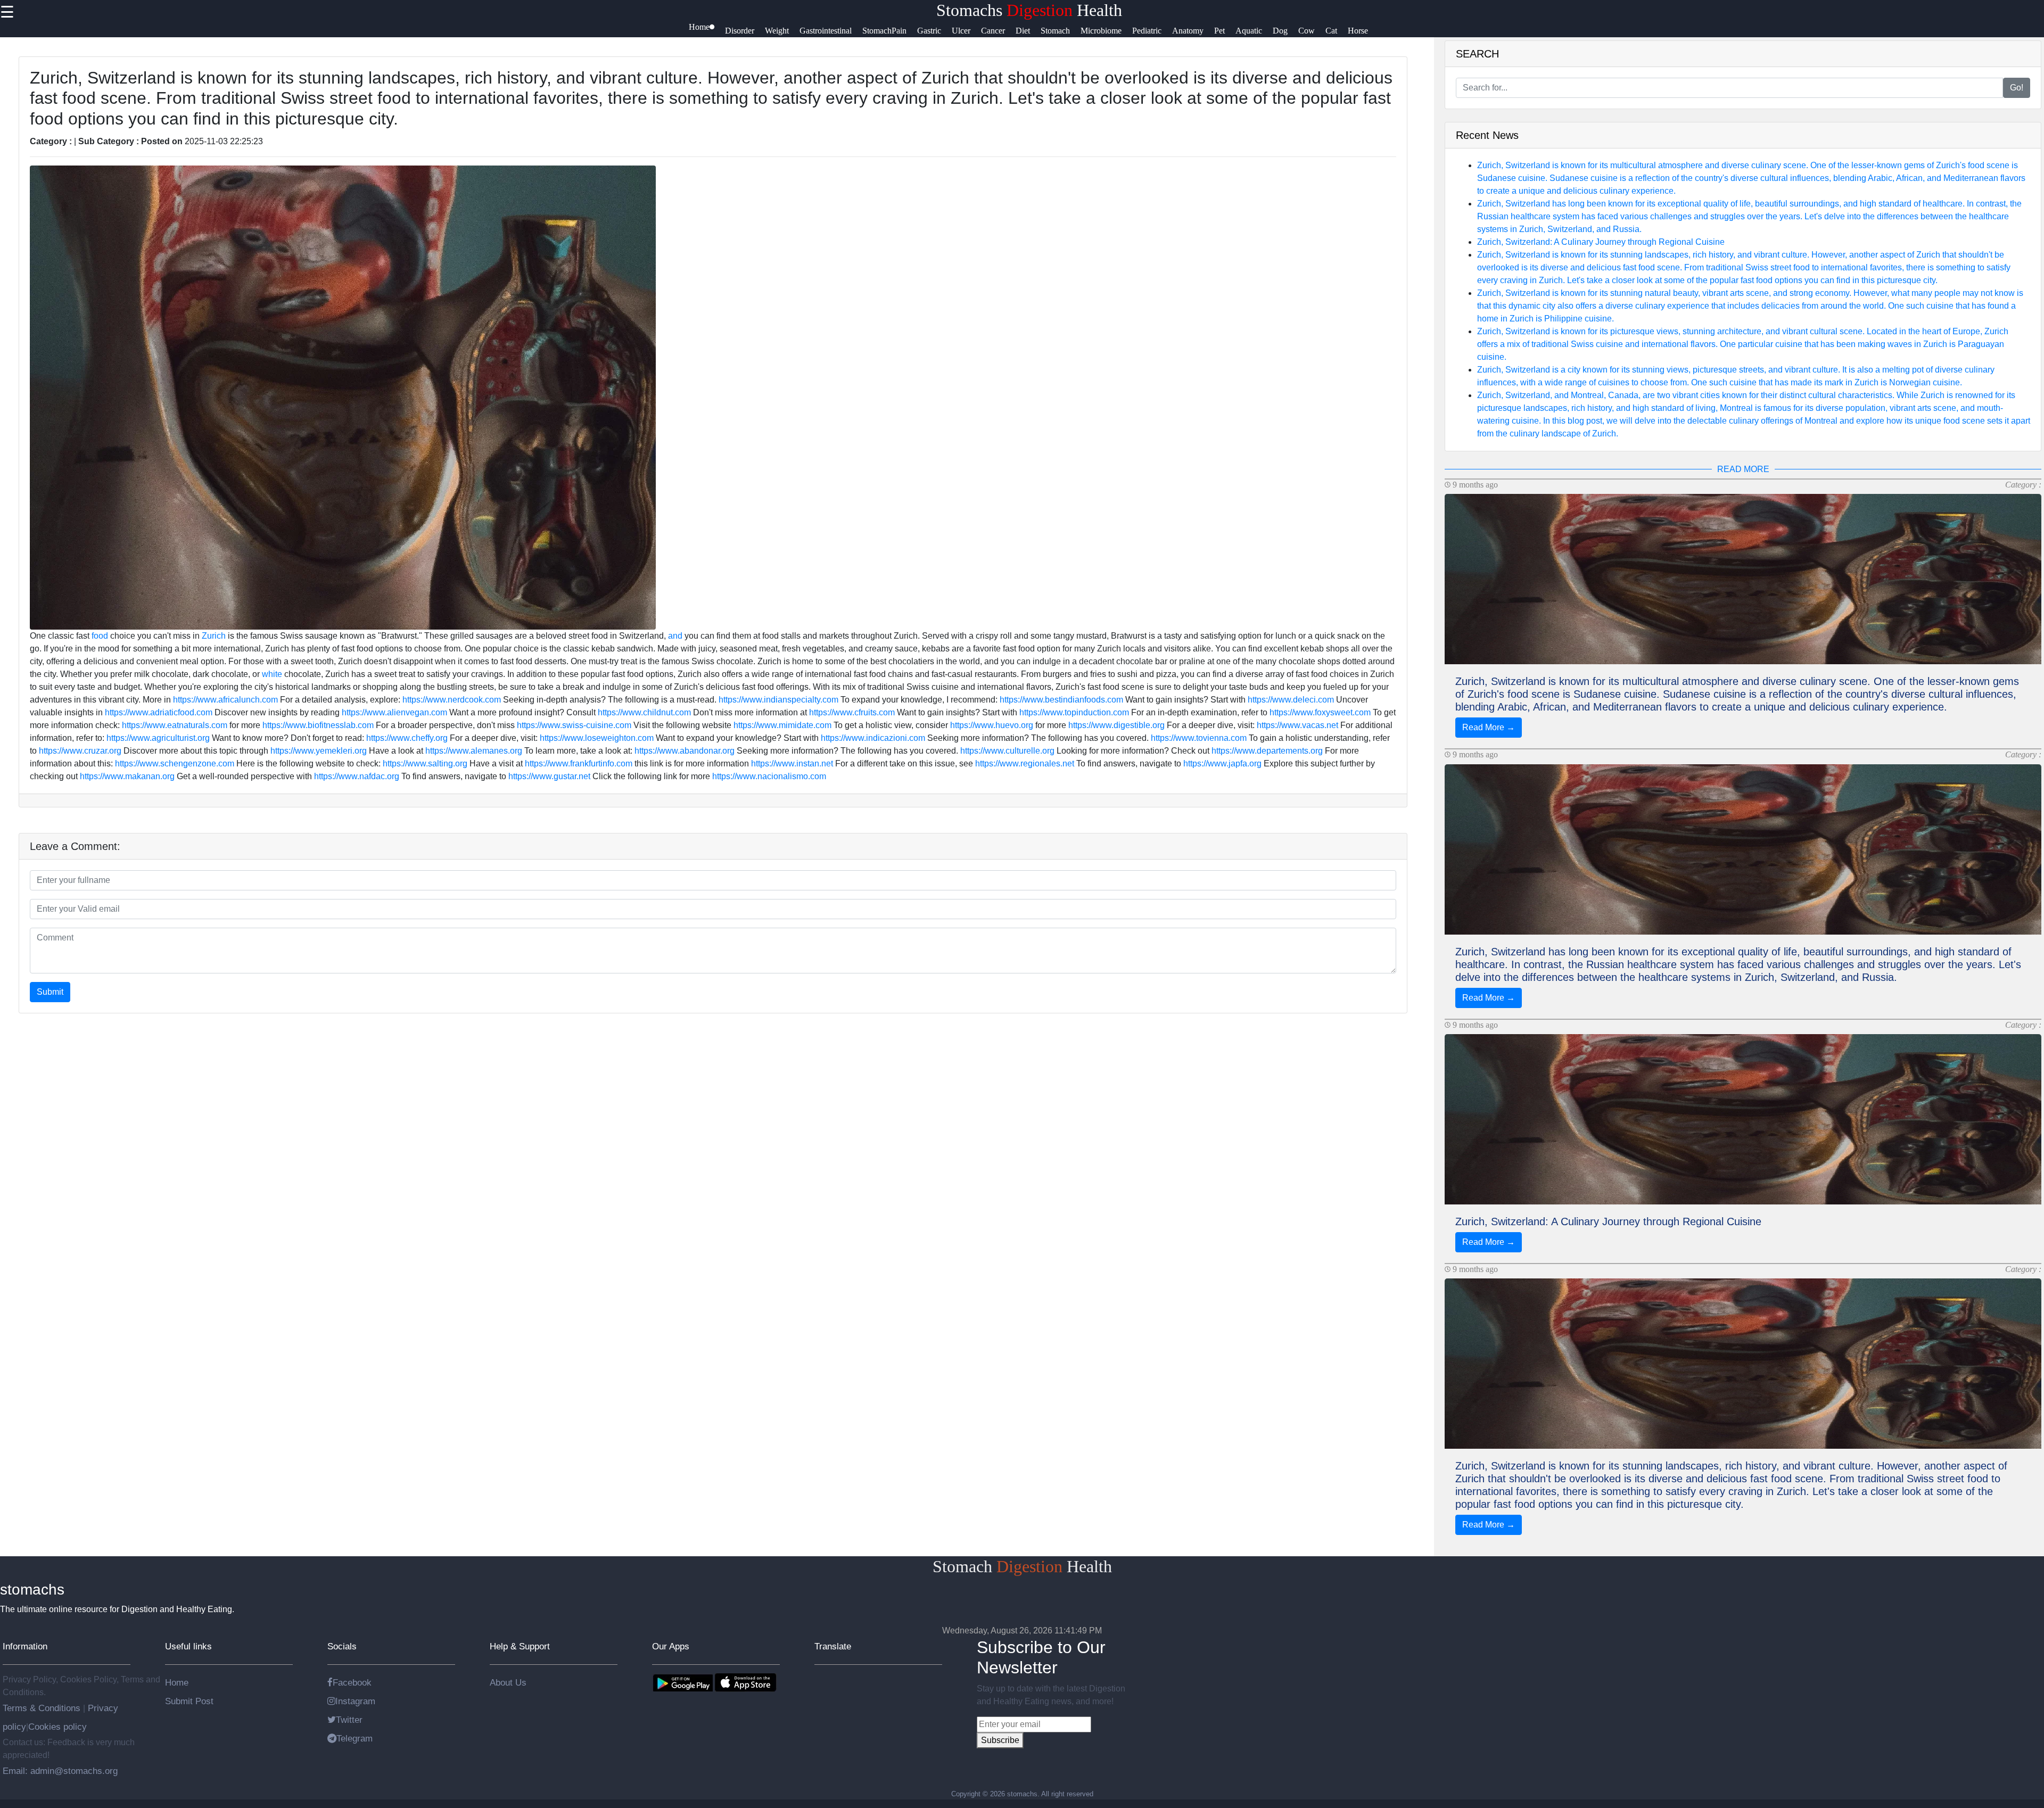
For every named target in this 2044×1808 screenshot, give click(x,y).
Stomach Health (1022, 1566)
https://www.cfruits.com (852, 712)
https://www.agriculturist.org (158, 738)
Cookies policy (57, 1727)
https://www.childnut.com (644, 712)
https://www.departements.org (1267, 751)
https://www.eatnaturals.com (175, 725)
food (100, 636)
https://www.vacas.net (1297, 725)
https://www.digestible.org (1116, 725)
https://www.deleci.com (1291, 700)
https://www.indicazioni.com (873, 738)
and (675, 636)
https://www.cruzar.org (80, 751)
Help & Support (520, 1646)
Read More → (1489, 727)
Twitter (349, 1720)
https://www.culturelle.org (1007, 751)
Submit (50, 992)
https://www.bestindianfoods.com (1061, 700)
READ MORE (1743, 469)
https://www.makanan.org (127, 776)
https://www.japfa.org (1222, 763)
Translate (833, 1646)
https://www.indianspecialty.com (778, 700)
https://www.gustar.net (549, 776)
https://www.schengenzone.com (175, 763)
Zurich (214, 636)
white (272, 674)
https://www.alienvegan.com (394, 712)
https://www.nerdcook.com (452, 700)
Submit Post (189, 1701)
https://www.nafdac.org (357, 776)
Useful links (188, 1646)
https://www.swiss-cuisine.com (574, 725)
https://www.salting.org (425, 763)
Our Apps (671, 1646)
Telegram (355, 1738)
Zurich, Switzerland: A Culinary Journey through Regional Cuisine (1601, 242)
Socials (342, 1646)
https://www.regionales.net (1025, 763)
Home (177, 1682)
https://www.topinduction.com (1074, 712)
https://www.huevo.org (992, 725)
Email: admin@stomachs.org (60, 1771)
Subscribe (1000, 1740)
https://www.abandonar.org (685, 751)
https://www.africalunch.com (225, 700)
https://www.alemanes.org (474, 751)
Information (25, 1646)
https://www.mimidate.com (782, 725)
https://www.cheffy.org (407, 738)
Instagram (355, 1701)
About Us (508, 1682)
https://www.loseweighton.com (597, 738)
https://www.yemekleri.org (319, 751)
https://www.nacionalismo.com (769, 776)
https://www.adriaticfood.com (159, 712)
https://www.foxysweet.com (1320, 712)
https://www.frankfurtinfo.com (579, 763)
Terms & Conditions (43, 1708)
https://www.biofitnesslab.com (318, 725)
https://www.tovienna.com (1199, 738)
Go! (2017, 88)
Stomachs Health (1029, 10)
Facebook (352, 1682)
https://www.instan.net (792, 763)
